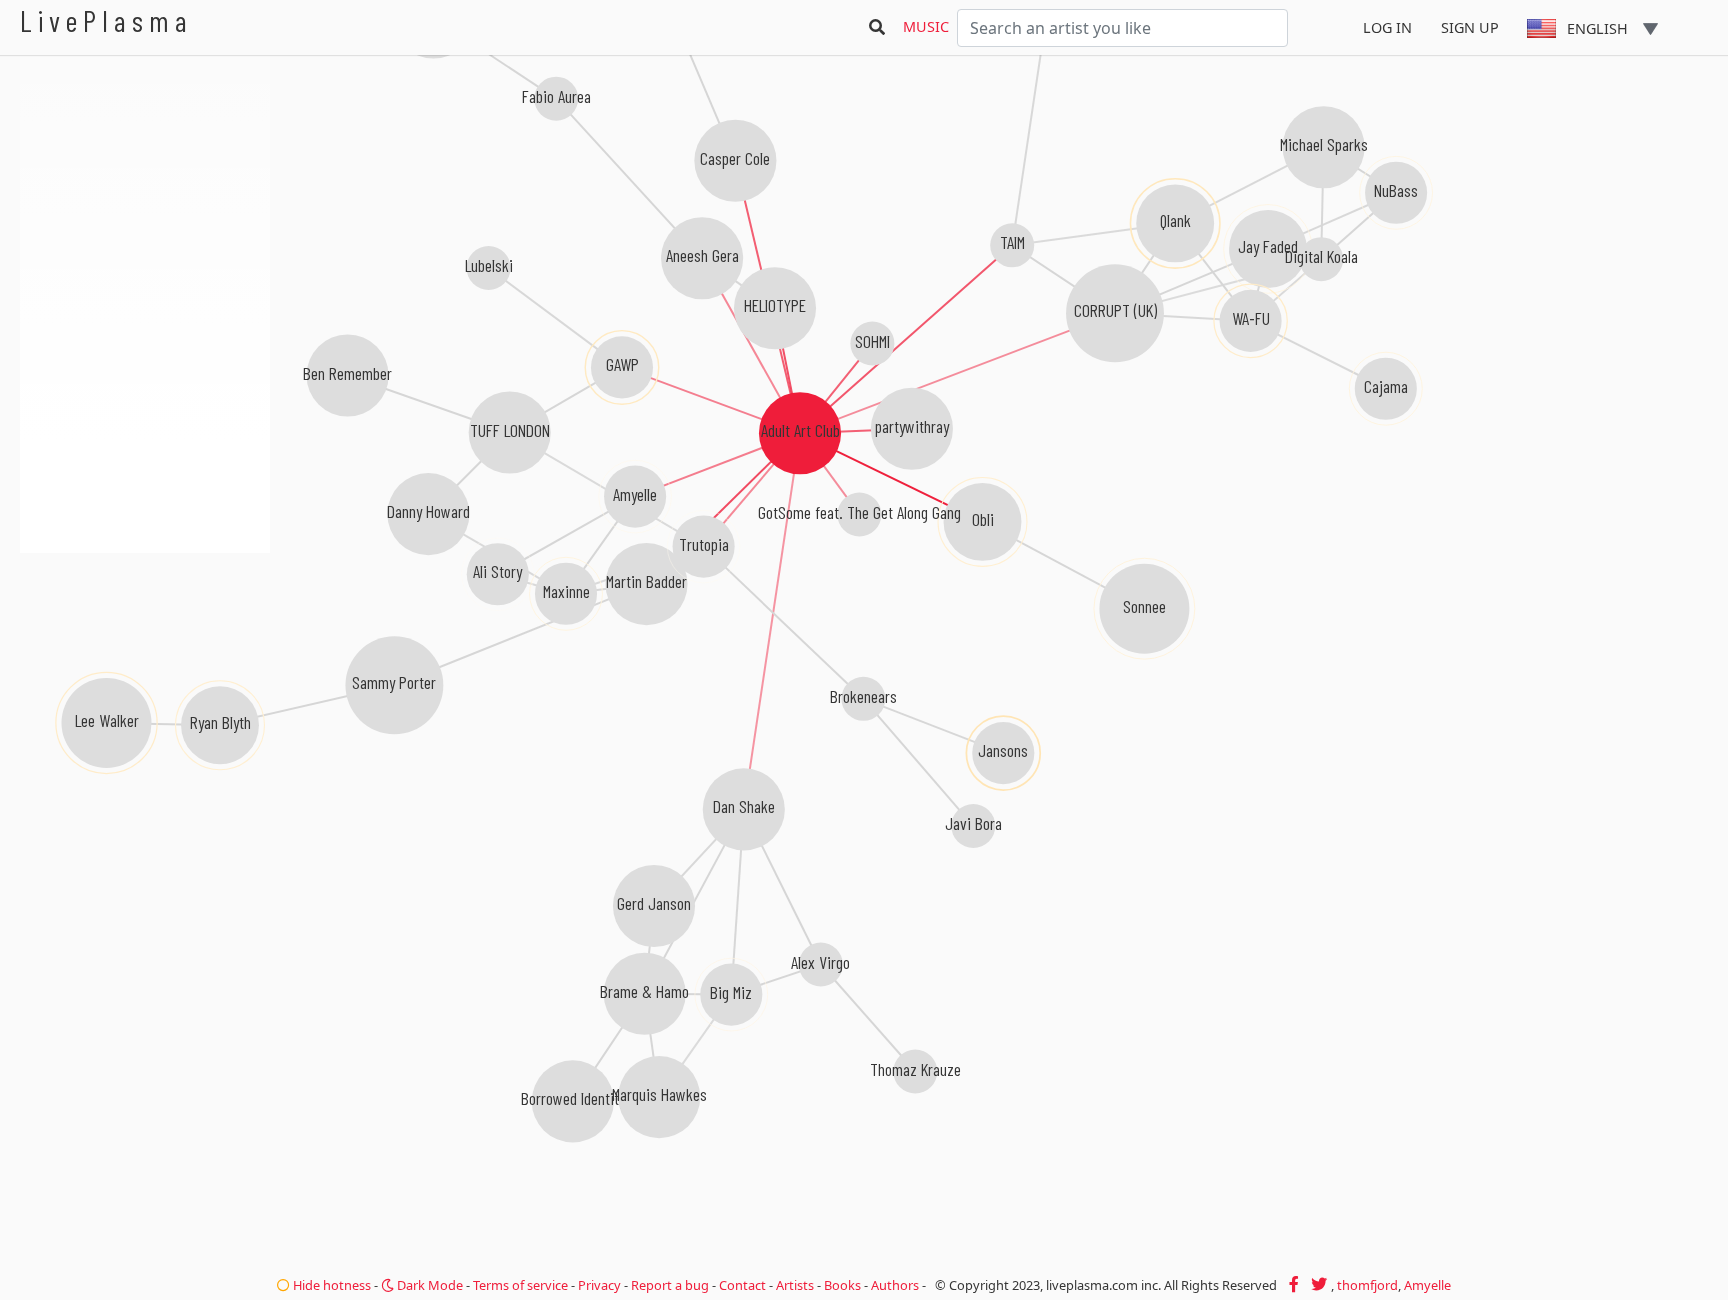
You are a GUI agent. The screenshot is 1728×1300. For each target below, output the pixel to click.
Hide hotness (330, 1285)
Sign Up (1470, 27)
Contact (742, 1285)
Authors (895, 1285)
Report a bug (670, 1285)
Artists (795, 1285)
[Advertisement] (145, 660)
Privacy (599, 1285)
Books (842, 1285)
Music (926, 26)
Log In (1387, 27)
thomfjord (1367, 1285)
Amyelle (1427, 1285)
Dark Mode (428, 1285)
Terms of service (520, 1285)
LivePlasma (106, 20)
